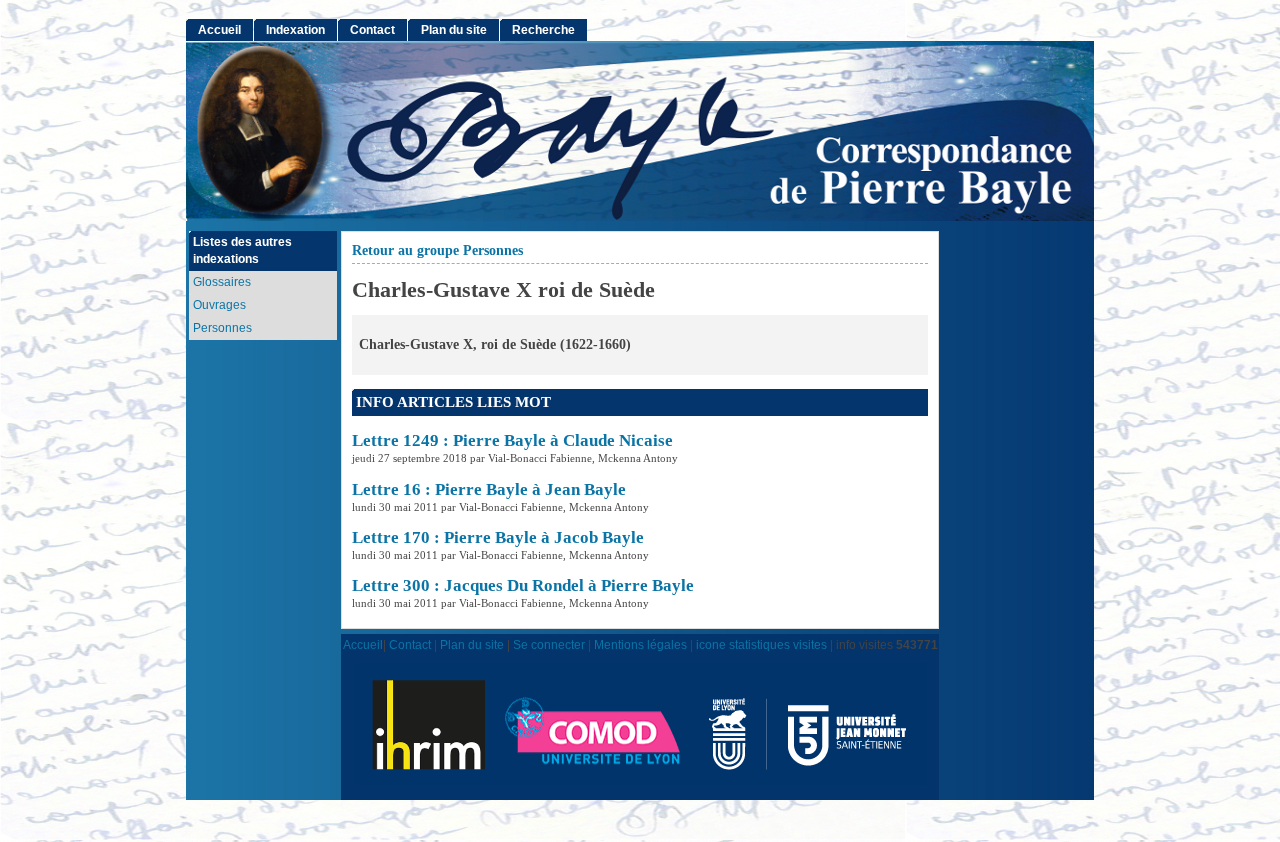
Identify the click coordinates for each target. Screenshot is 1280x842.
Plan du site (454, 30)
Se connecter (549, 644)
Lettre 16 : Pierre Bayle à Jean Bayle (489, 489)
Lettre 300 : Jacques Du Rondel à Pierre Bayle (523, 585)
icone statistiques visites (761, 644)
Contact (372, 30)
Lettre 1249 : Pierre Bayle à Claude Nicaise (512, 440)
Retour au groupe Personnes (437, 250)
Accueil (219, 30)
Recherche (543, 30)
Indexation (295, 30)
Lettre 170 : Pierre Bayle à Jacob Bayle (498, 537)
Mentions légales (640, 644)
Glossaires (222, 282)
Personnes (222, 328)
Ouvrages (219, 305)
